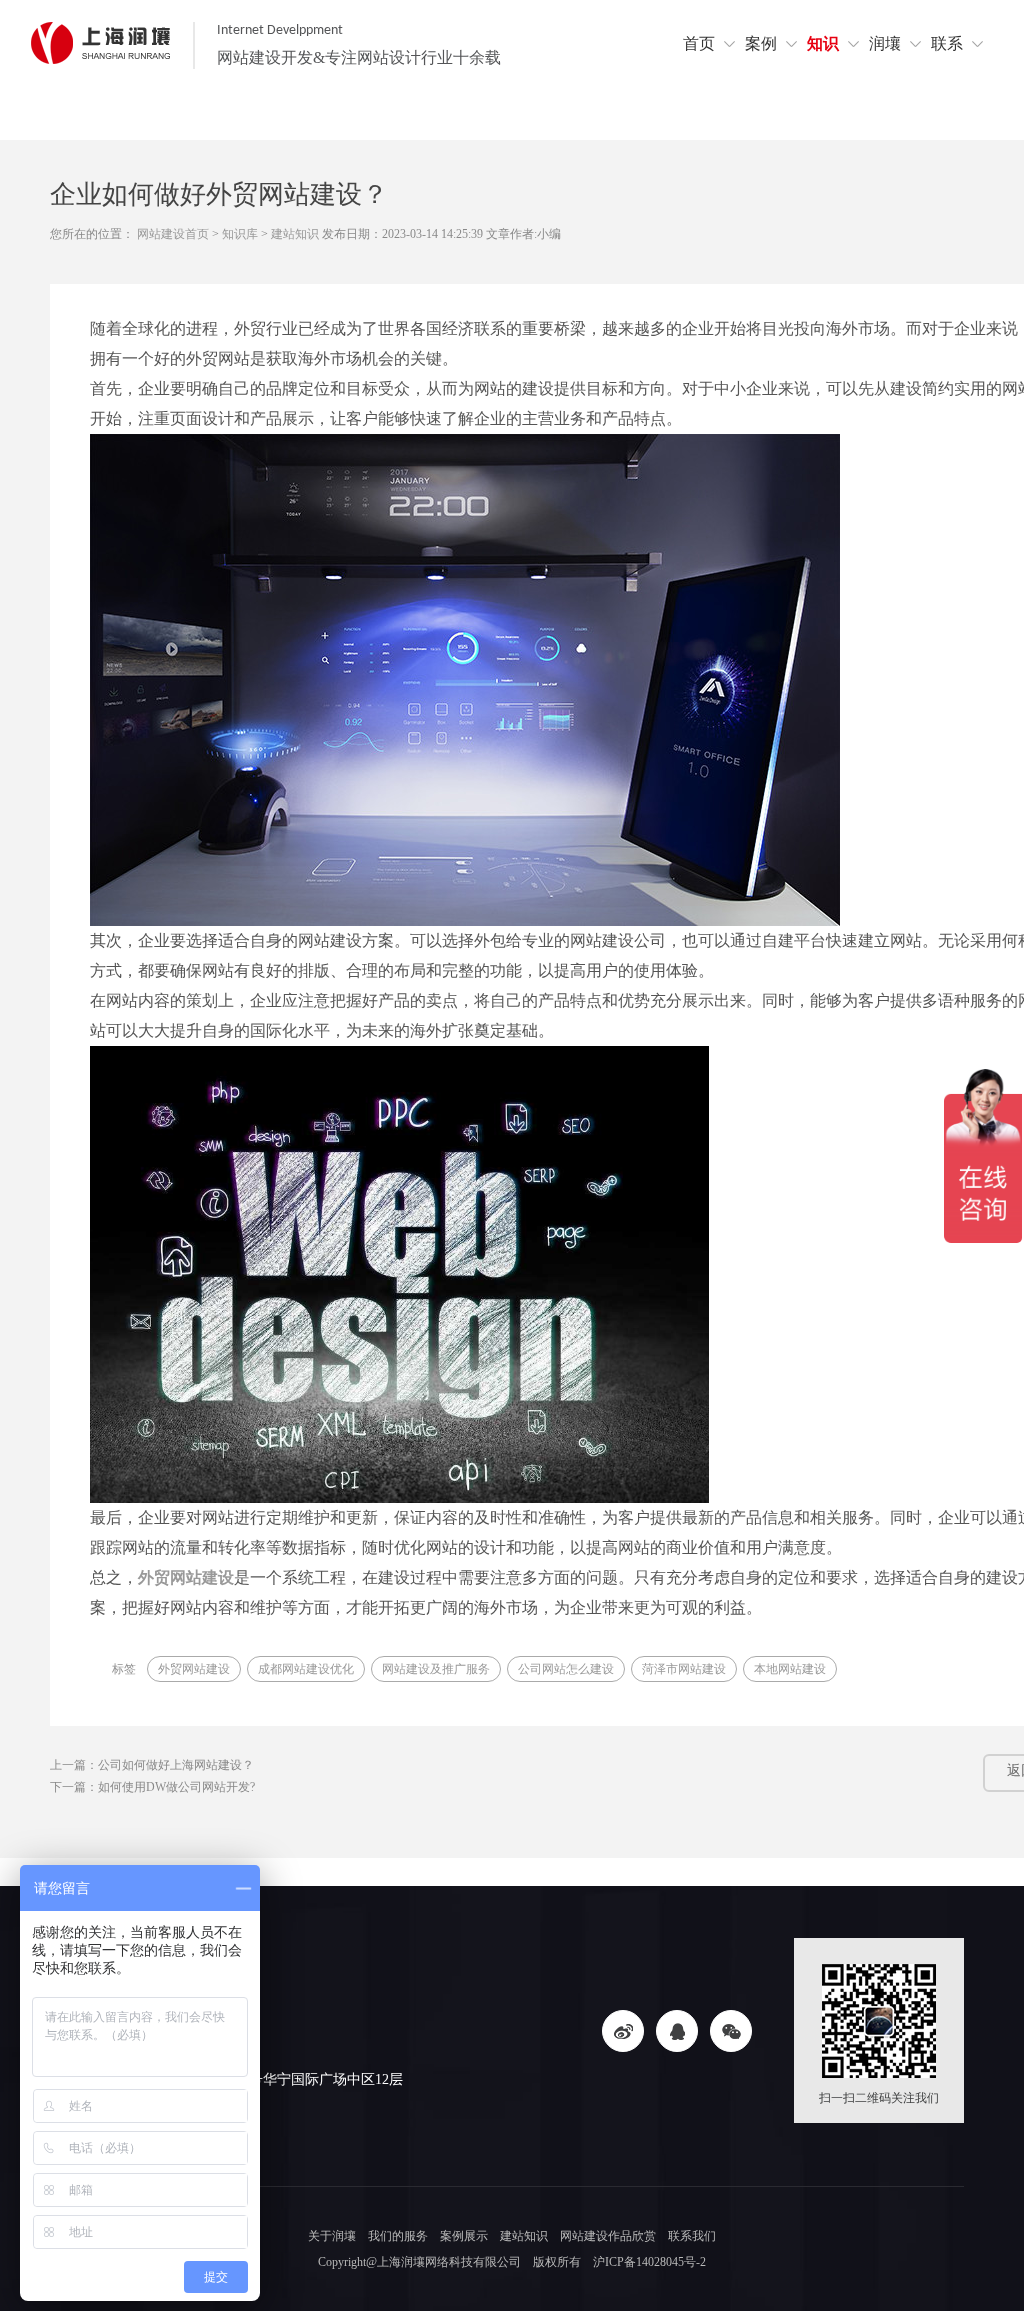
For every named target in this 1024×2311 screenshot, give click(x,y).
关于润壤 (332, 2236)
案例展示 (464, 2236)
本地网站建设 (790, 1669)
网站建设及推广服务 (436, 1669)
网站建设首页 (173, 234)
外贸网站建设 (194, 1669)
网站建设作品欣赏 (608, 2236)
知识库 (240, 234)
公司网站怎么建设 (566, 1669)
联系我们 (692, 2236)
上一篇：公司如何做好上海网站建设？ (152, 1765)
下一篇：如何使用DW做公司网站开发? (152, 1787)
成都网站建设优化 (306, 1669)
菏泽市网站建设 (684, 1669)
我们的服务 (398, 2236)
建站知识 (295, 234)
